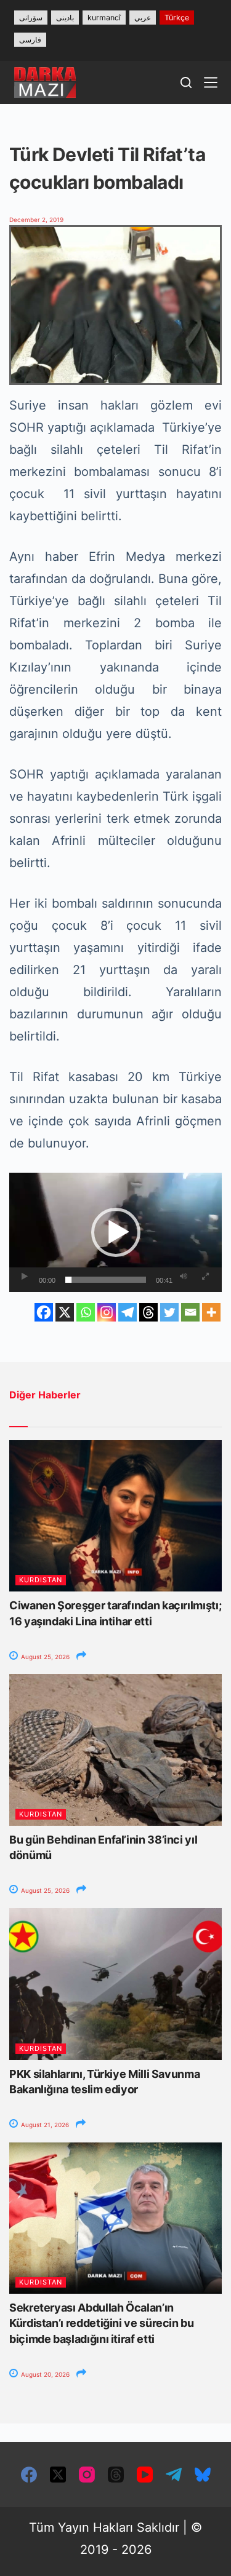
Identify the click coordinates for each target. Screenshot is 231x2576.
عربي (143, 18)
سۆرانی (31, 18)
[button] (116, 1232)
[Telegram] (128, 1312)
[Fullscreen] (205, 1277)
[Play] (25, 1277)
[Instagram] (107, 1312)
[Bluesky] (203, 2475)
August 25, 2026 (44, 1657)
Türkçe (177, 18)
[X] (65, 1312)
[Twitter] (169, 1312)
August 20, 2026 (44, 2374)
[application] (115, 1232)
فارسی (30, 40)
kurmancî (104, 18)
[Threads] (148, 1312)
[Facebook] (44, 1312)
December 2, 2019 (36, 220)
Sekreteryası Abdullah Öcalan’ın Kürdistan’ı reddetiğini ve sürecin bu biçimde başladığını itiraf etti (102, 2323)
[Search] (186, 82)
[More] (211, 1312)
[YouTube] (145, 2475)
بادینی (65, 18)
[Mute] (184, 1277)
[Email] (190, 1312)
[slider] (106, 1280)
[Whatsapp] (86, 1312)
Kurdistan (41, 1580)
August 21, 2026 (44, 2125)
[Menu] (211, 82)
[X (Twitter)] (58, 2475)
